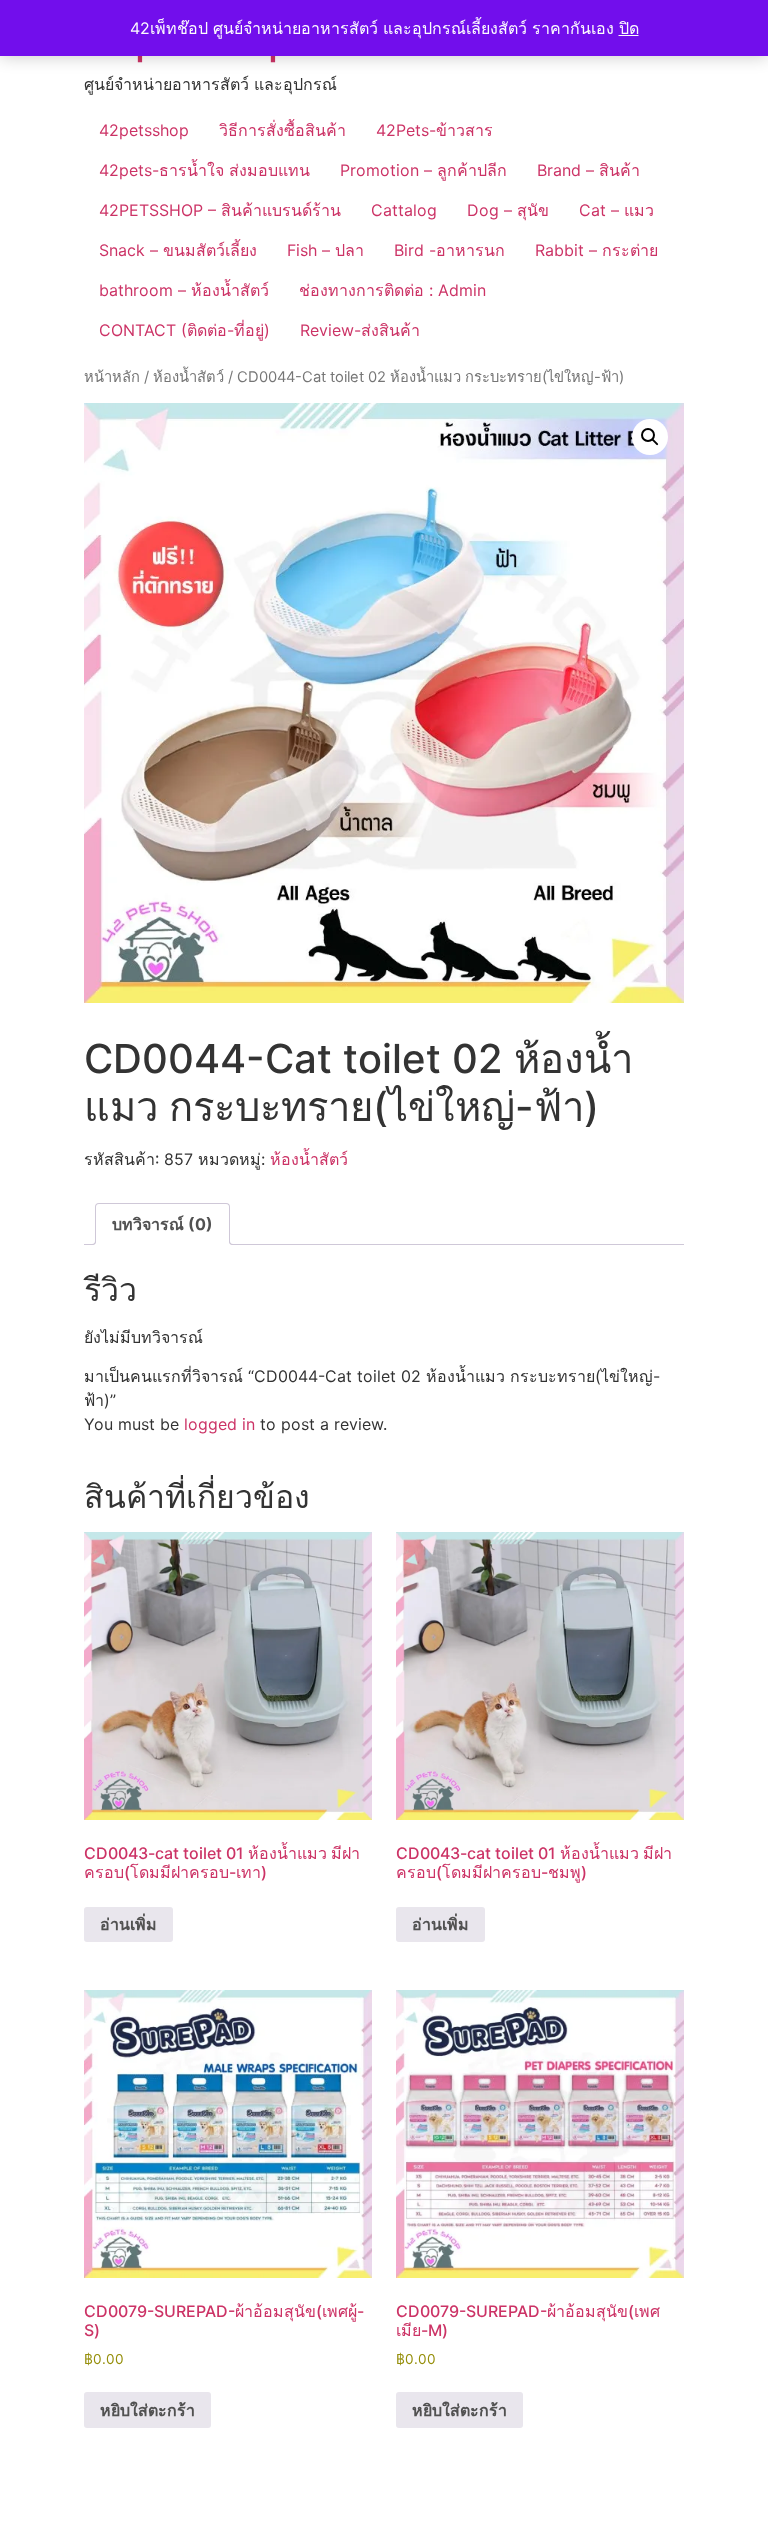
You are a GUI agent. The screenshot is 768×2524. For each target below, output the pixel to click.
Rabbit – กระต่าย (596, 250)
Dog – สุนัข (508, 210)
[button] (650, 437)
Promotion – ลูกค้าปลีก (423, 170)
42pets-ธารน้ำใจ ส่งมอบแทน (204, 170)
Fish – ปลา (325, 250)
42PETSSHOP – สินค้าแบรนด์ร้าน (220, 210)
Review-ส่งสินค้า (360, 330)
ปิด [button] (629, 28)
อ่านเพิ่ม (128, 1924)
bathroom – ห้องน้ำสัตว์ (184, 290)
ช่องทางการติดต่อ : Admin (392, 290)
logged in (219, 1424)
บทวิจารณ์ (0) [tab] (162, 1224)
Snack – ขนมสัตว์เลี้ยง (178, 250)
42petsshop (144, 130)
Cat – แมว (616, 210)
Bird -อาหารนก (449, 250)
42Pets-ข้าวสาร (434, 130)
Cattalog (404, 210)
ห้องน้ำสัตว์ (188, 377)
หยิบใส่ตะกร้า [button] (147, 2410)
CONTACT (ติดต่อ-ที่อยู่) (184, 330)
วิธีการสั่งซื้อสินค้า (282, 130)
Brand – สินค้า (588, 170)
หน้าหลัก (112, 377)
